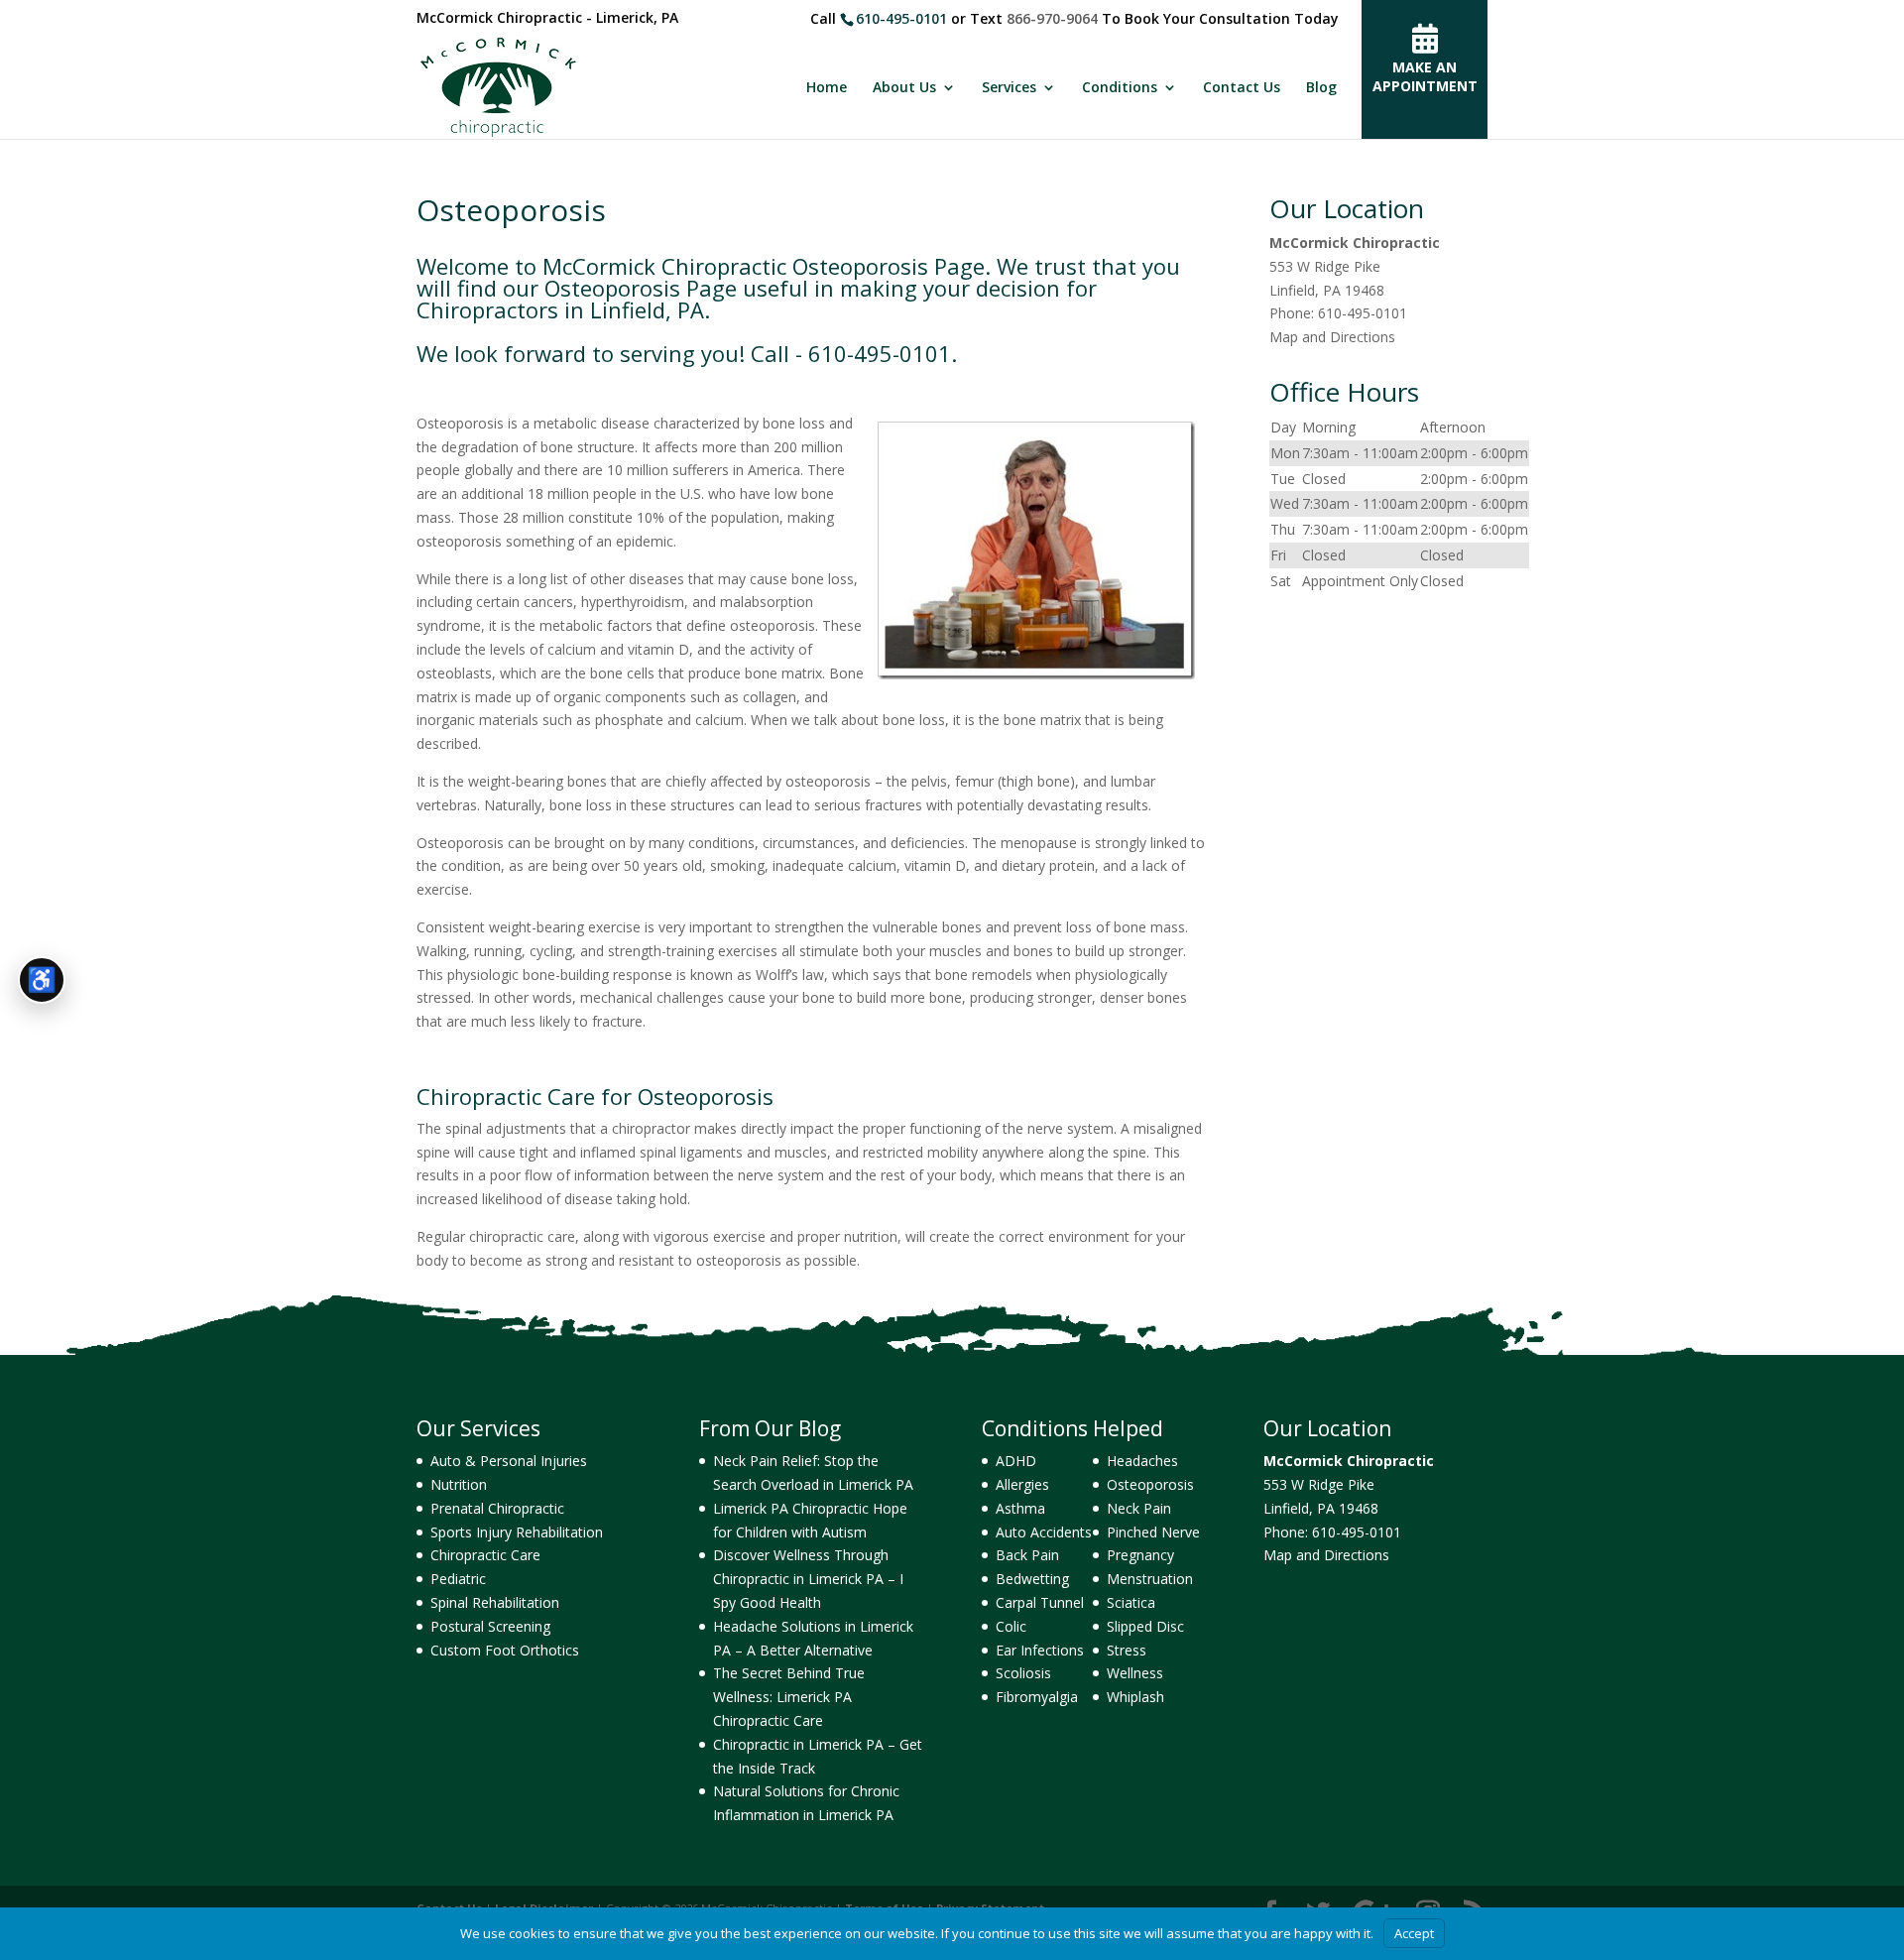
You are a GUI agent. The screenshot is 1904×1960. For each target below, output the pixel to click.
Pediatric (458, 1579)
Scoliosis (1023, 1673)
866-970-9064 (1052, 18)
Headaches (1142, 1461)
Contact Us (1242, 88)
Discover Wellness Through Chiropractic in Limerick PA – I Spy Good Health (808, 1579)
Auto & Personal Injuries (509, 1461)
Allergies (1022, 1484)
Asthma (1020, 1508)
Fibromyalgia (1037, 1697)
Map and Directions (1332, 337)
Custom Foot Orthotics (505, 1650)
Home (827, 88)
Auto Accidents (1044, 1532)
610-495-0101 (901, 18)
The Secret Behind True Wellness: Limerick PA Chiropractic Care (789, 1697)
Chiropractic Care (485, 1555)
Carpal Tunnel (1040, 1602)
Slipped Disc (1145, 1626)
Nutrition (459, 1484)
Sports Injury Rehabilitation (517, 1532)
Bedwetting (1032, 1579)
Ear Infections (1040, 1650)
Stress (1127, 1650)
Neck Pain (1139, 1508)
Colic (1011, 1626)
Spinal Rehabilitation (495, 1602)
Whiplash (1135, 1697)
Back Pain (1027, 1555)
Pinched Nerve (1153, 1532)
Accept (1414, 1933)
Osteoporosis (1150, 1484)
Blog (1321, 88)
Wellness (1135, 1673)
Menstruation (1150, 1579)
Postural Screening (490, 1626)
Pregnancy (1140, 1555)
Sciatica (1131, 1602)
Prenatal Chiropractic (497, 1508)
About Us (904, 88)
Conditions (1120, 88)
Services (1009, 88)
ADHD (1016, 1461)
